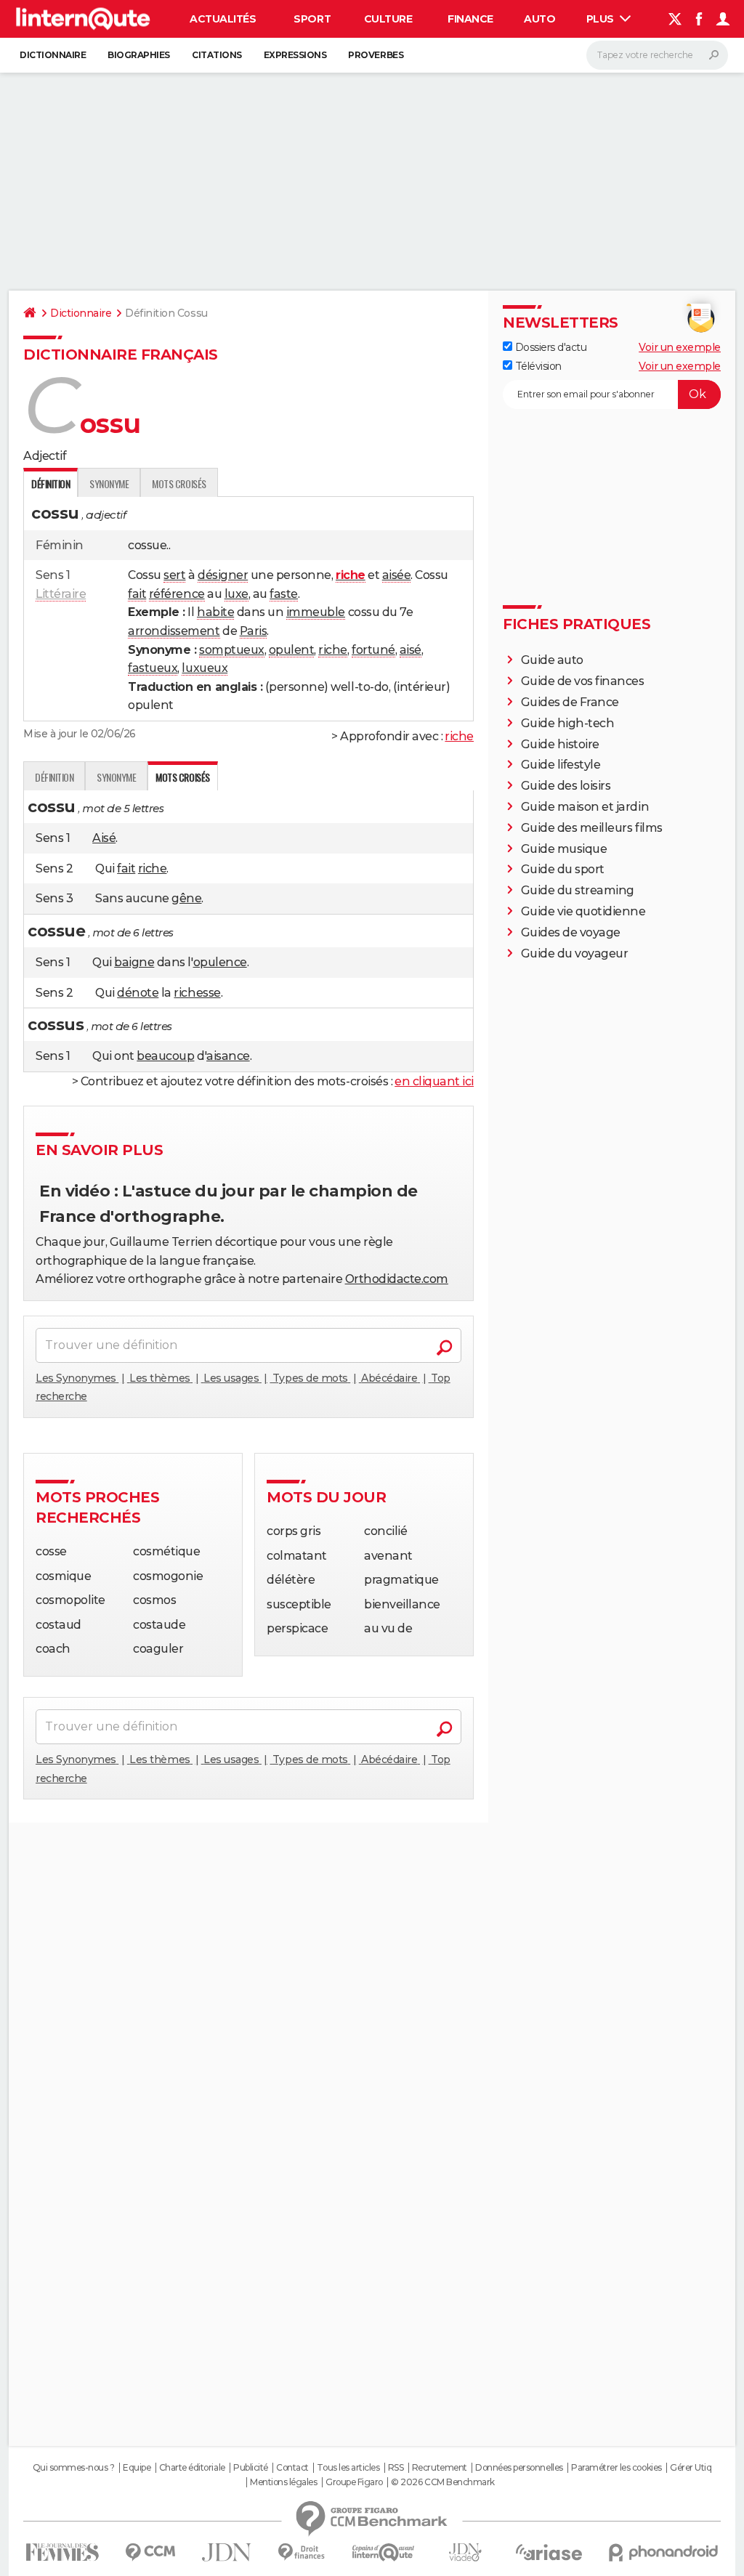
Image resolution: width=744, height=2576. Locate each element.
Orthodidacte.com (397, 1279)
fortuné (373, 650)
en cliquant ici (434, 1081)
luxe (236, 594)
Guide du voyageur (575, 953)
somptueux (232, 650)
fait (137, 594)
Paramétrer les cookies (616, 2468)
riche (333, 650)
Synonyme (109, 483)
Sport (312, 19)
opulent (292, 650)
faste (284, 594)
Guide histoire (560, 744)
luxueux (205, 668)
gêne (186, 898)
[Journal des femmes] (62, 2552)
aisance (228, 1056)
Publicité (251, 2468)
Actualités (223, 19)
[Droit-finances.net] (302, 2552)
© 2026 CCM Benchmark (442, 2482)
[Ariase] (549, 2552)
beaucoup (165, 1056)
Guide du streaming (578, 890)
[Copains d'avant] (383, 2552)
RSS (396, 2468)
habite (215, 612)
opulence (220, 962)
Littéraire (61, 594)
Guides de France (570, 702)
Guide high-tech (568, 723)
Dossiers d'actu (549, 347)
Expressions (295, 55)
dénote (138, 993)
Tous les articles (348, 2468)
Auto (539, 19)
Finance (470, 19)
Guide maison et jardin (585, 807)
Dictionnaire (53, 55)
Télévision (537, 366)
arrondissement (174, 631)
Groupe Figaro (354, 2482)
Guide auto (552, 660)
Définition (54, 777)
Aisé (104, 838)
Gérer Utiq (691, 2468)
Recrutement (440, 2468)
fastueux (153, 668)
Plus (602, 19)
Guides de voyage (571, 932)
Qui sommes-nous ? (74, 2468)
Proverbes (376, 55)
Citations (217, 55)
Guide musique (564, 849)
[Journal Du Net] (227, 2552)
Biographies (139, 55)
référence (177, 594)
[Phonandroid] (664, 2552)
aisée (397, 575)
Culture (388, 19)
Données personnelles (519, 2468)
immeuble (316, 612)
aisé (411, 650)
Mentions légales (283, 2482)
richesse (197, 993)
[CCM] (150, 2552)
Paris (254, 631)
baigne (134, 962)
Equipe (137, 2468)
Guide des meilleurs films (592, 828)
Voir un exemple (680, 347)
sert (174, 575)
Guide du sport (563, 869)
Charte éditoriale (192, 2468)
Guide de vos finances (583, 681)
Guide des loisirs (566, 786)
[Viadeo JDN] (465, 2552)
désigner (223, 575)
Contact (292, 2468)
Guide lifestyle (561, 765)
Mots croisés (179, 483)
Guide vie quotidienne (583, 911)
